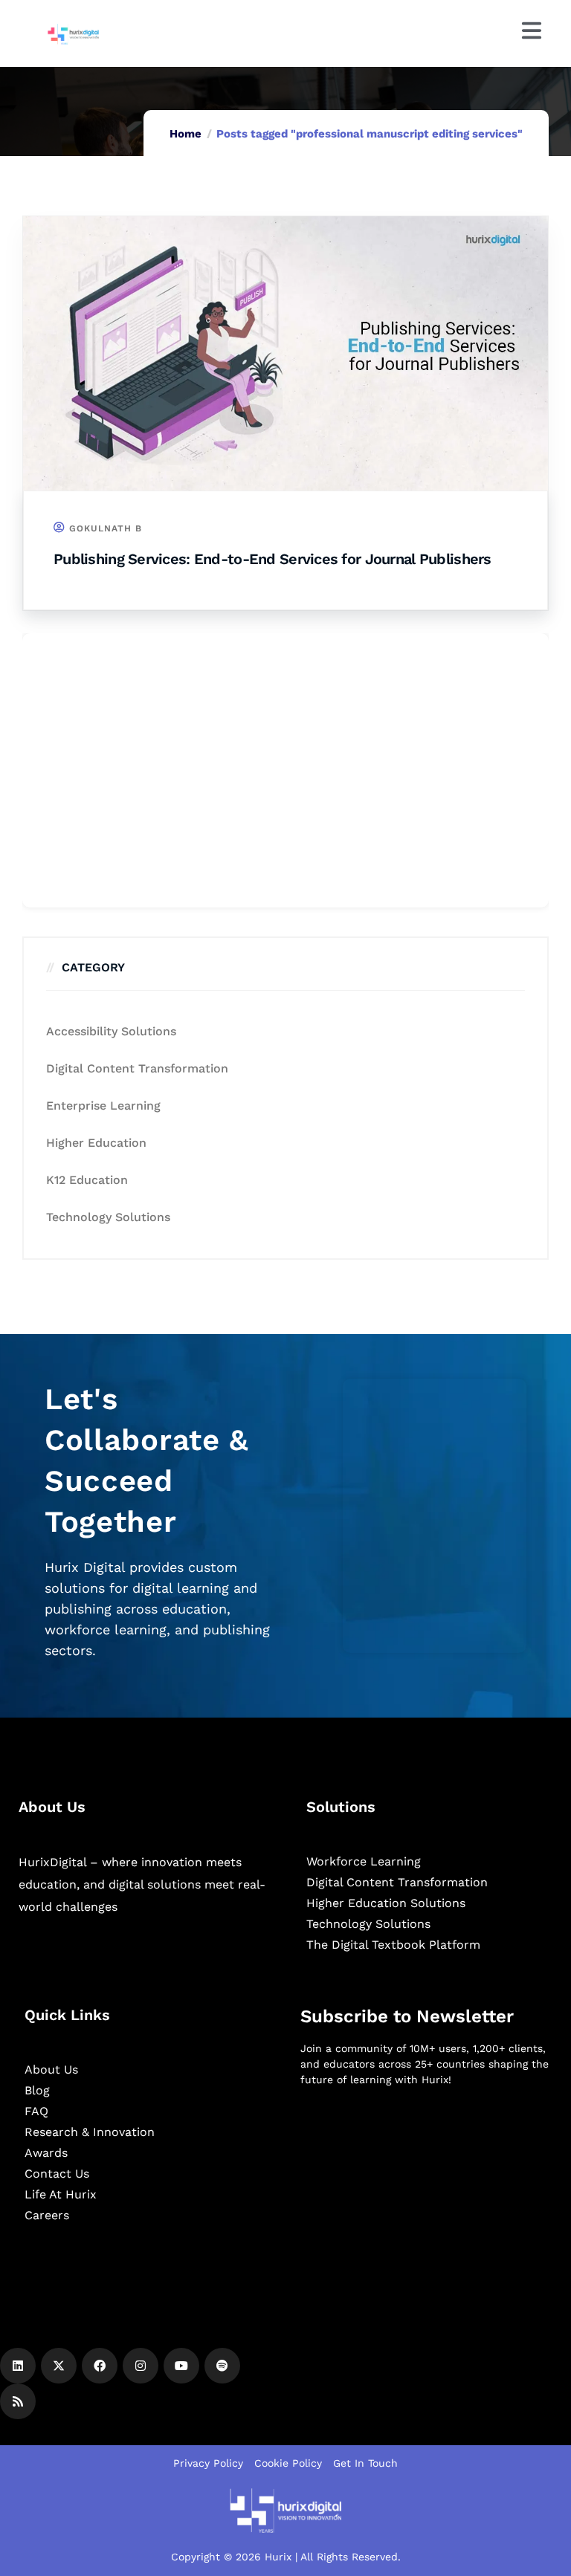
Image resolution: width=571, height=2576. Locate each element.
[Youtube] (181, 2366)
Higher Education (96, 1143)
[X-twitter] (59, 2366)
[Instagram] (141, 2366)
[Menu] (532, 30)
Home (186, 134)
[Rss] (18, 2401)
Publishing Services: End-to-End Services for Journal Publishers (272, 559)
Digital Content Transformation (137, 1068)
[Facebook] (100, 2366)
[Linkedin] (18, 2366)
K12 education (87, 1180)
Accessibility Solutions (111, 1031)
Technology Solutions (108, 1217)
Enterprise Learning (103, 1106)
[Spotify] (222, 2366)
